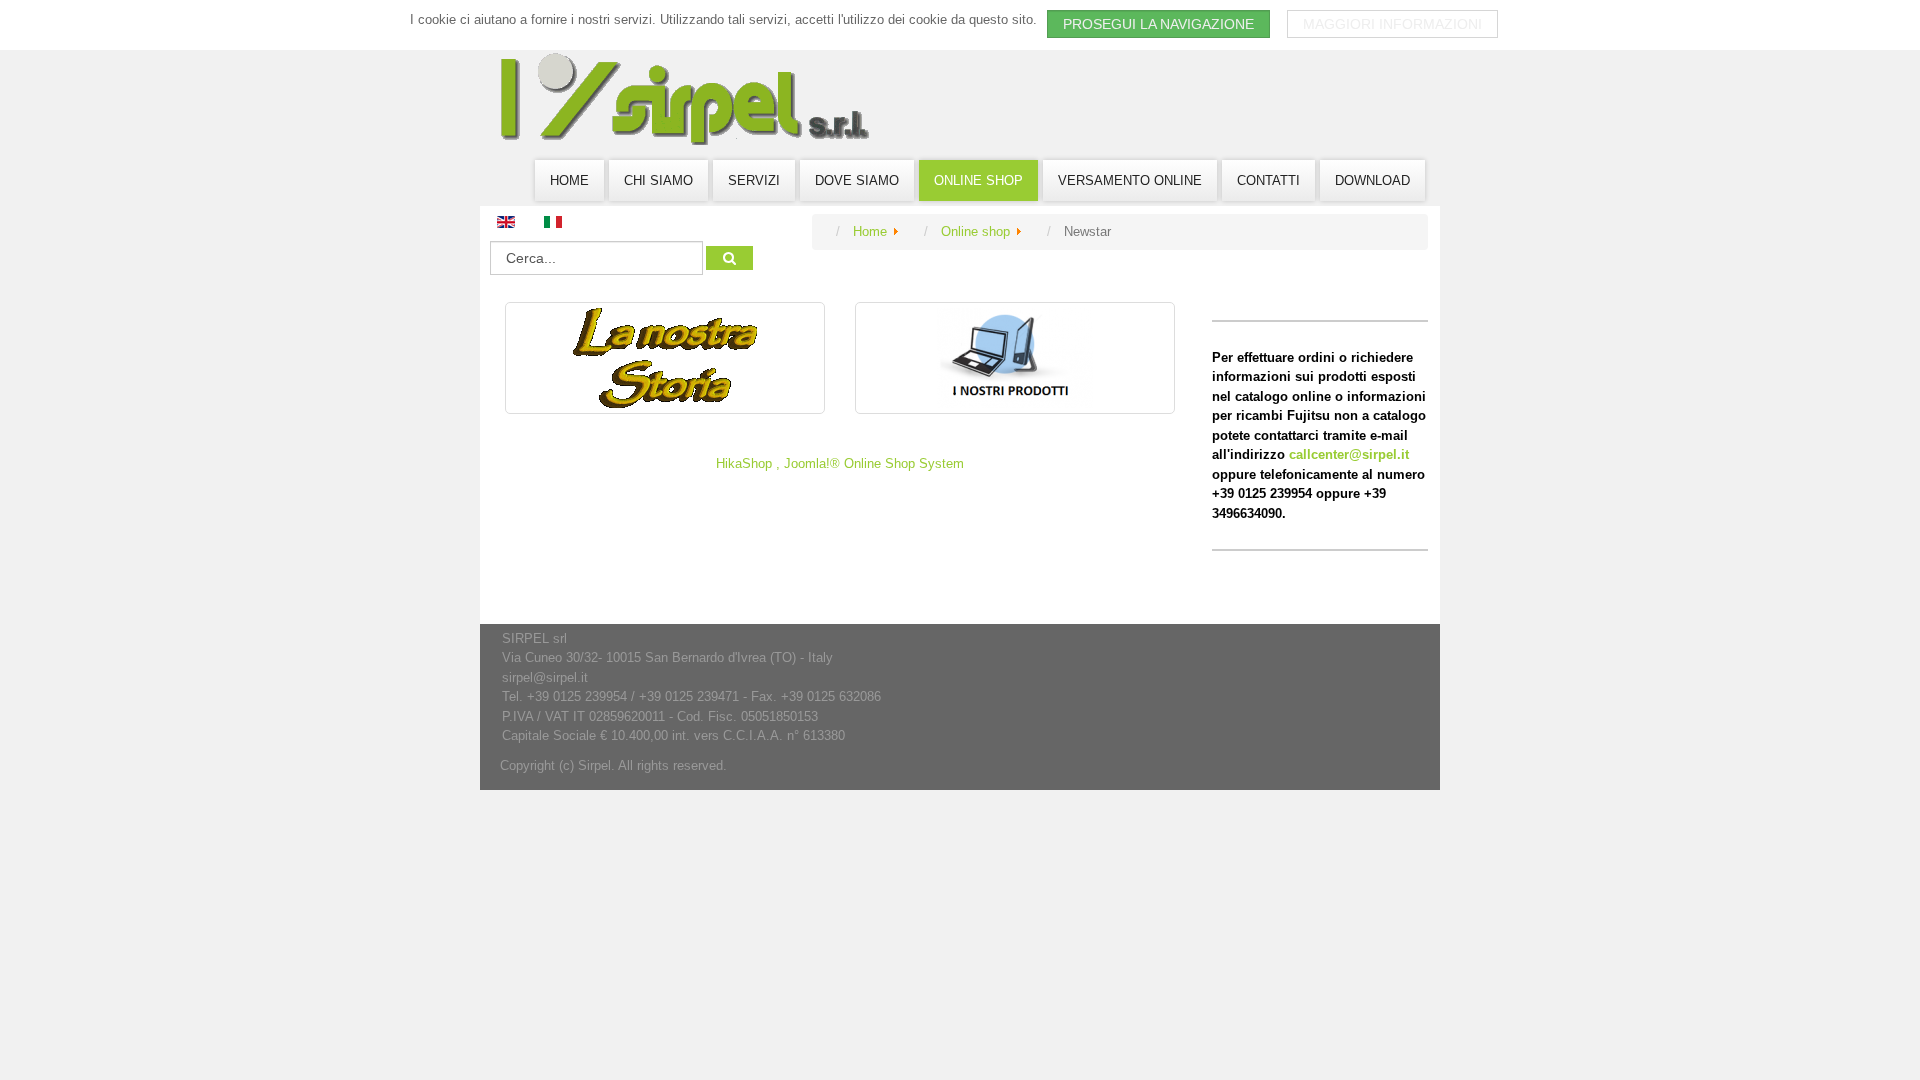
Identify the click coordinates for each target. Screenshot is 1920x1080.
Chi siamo (658, 180)
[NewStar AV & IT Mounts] (665, 358)
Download (1372, 180)
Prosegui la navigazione (1158, 24)
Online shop (978, 180)
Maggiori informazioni (1392, 24)
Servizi (754, 180)
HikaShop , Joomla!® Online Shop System (840, 463)
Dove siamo (857, 180)
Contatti (1268, 180)
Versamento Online (1130, 180)
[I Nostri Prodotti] (1015, 358)
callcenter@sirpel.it (1349, 454)
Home (569, 180)
